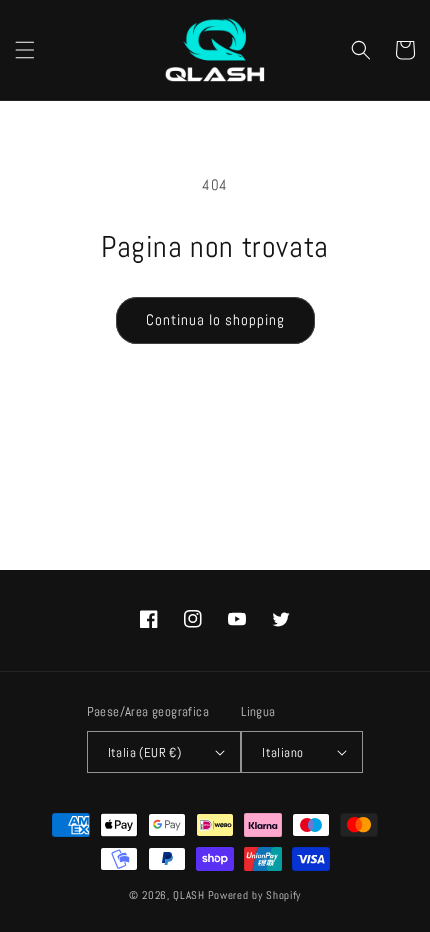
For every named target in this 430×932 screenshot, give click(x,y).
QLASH (189, 895)
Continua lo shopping (215, 319)
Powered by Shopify (255, 895)
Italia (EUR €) (145, 752)
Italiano (282, 752)
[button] (25, 50)
